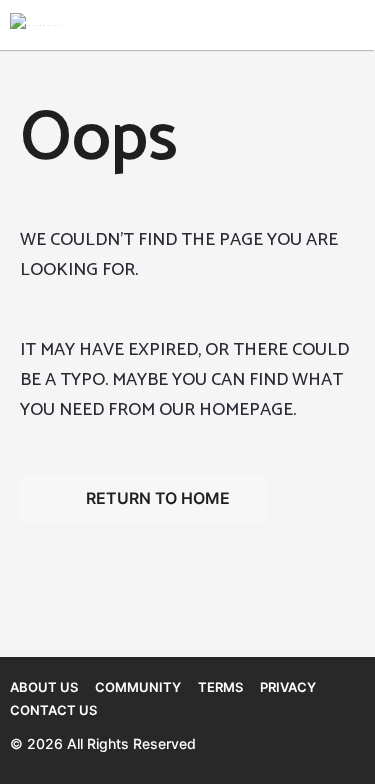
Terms (220, 687)
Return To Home (158, 498)
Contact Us (53, 710)
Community (138, 687)
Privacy (288, 687)
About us (44, 687)
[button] (282, 25)
